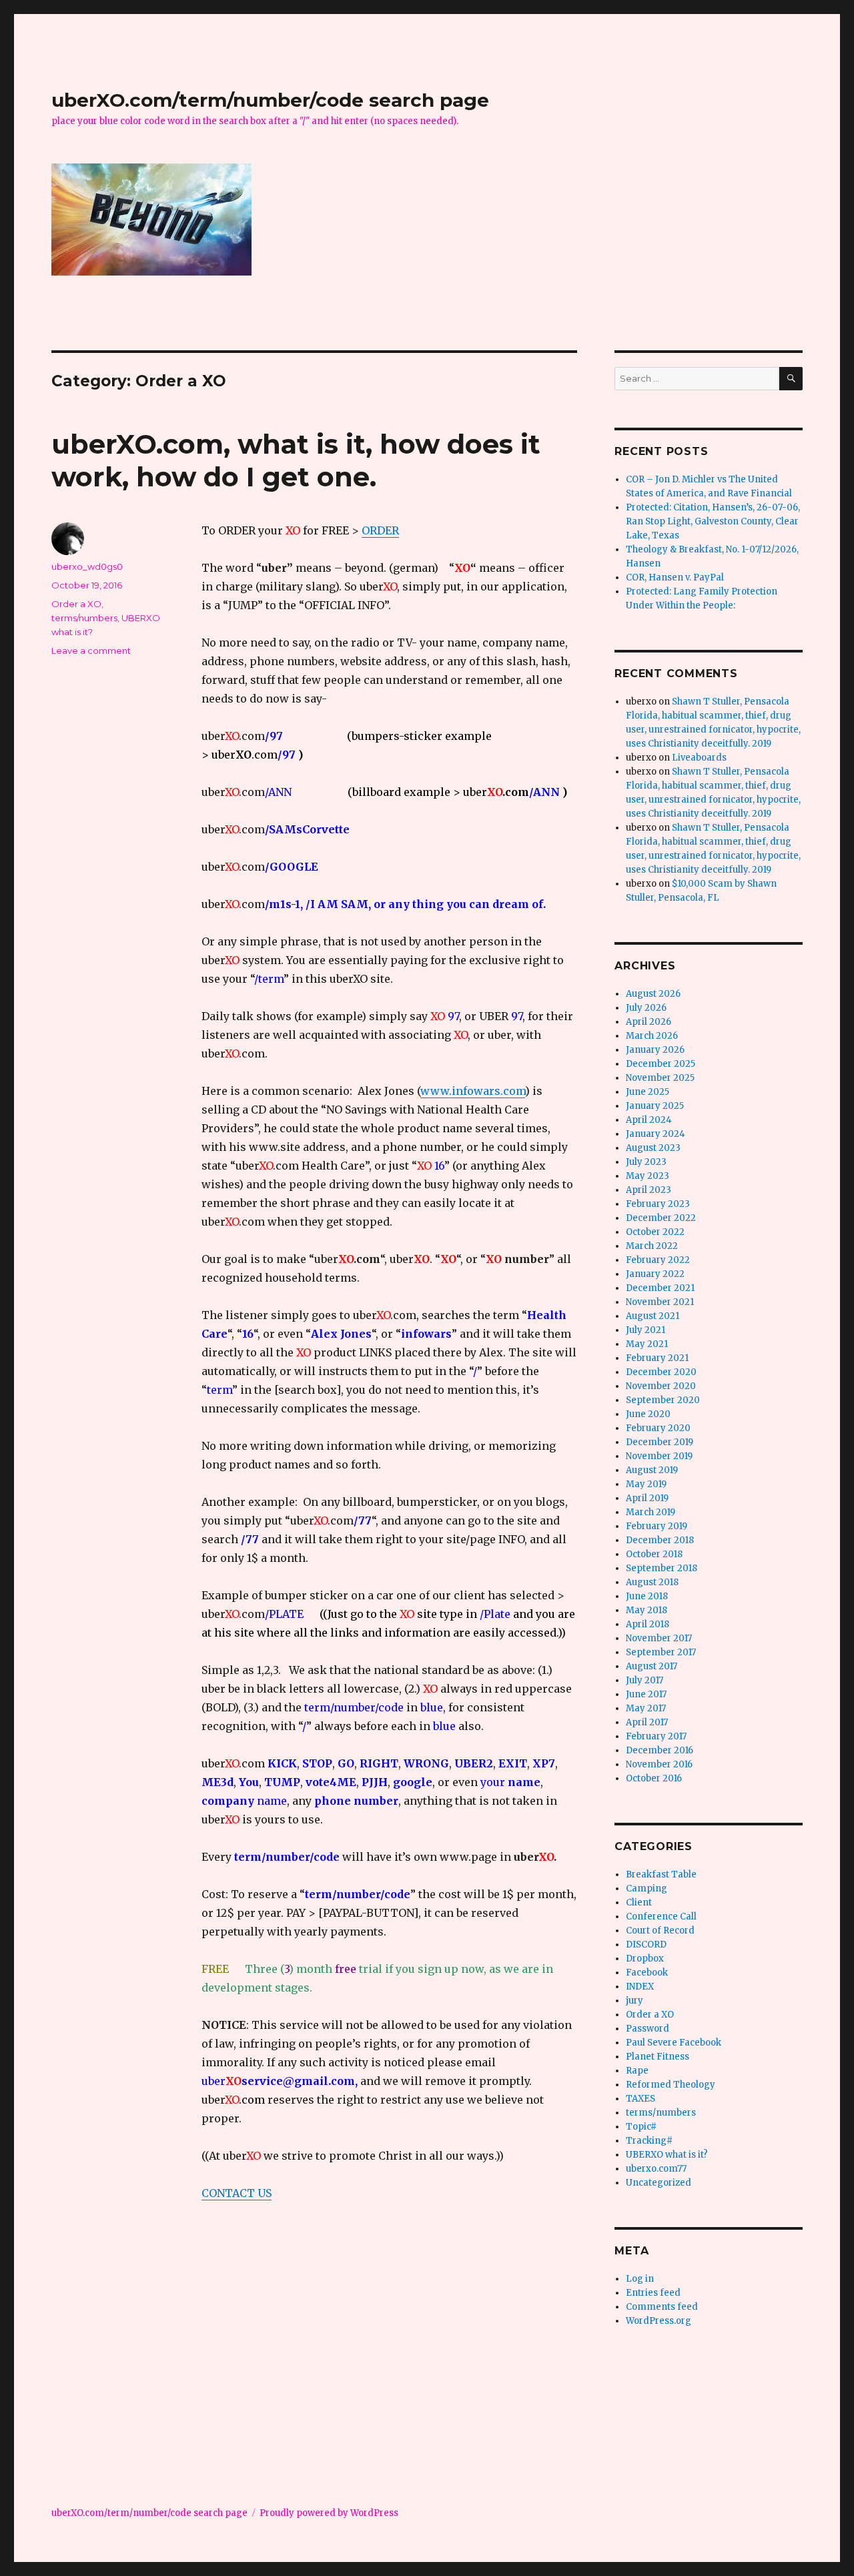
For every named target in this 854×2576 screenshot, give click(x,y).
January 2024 (656, 1134)
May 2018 (647, 1610)
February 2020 (658, 1428)
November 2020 (661, 1386)
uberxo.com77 (656, 2169)
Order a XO (76, 604)
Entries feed (653, 2293)
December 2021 (660, 1288)
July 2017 (645, 1680)
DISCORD (646, 1945)
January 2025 (655, 1106)
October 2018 (654, 1554)
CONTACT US (237, 2193)
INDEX (640, 1987)
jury (634, 2001)
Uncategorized (659, 2183)
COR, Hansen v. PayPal (675, 577)
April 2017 (647, 1722)
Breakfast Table (661, 1874)
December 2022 (661, 1218)
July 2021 (646, 1330)
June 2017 (646, 1694)
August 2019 (652, 1470)
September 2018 (662, 1568)
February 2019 (657, 1526)
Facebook (647, 1973)
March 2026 (652, 1036)
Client (639, 1902)
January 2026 (655, 1050)
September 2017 (661, 1652)
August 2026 (653, 994)
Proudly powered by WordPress (329, 2513)
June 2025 (648, 1092)
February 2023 (658, 1204)
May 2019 (646, 1484)
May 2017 (646, 1708)
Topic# (641, 2127)
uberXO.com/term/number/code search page (270, 100)
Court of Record (660, 1930)
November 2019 (659, 1456)
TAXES (640, 2099)
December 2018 (660, 1540)
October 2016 (654, 1778)
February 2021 (657, 1358)
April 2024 (649, 1120)
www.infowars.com (473, 1091)
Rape (637, 2071)
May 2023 (648, 1176)
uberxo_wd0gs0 (87, 566)
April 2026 (649, 1022)
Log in (640, 2279)
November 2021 (660, 1302)
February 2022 (658, 1260)
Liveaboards (699, 758)
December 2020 (661, 1372)
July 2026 (646, 1008)
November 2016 (659, 1764)
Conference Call (661, 1916)
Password (648, 2029)
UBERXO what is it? (667, 2155)
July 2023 (646, 1162)
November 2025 (660, 1078)
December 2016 (660, 1750)
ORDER (380, 530)
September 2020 (663, 1400)
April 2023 (649, 1190)
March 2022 (652, 1246)
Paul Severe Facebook (674, 2043)
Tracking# (649, 2141)
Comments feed (662, 2307)
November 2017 (659, 1638)
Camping (647, 1888)
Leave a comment (91, 651)
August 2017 (652, 1666)
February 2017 (656, 1736)
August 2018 (652, 1582)
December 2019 (660, 1442)
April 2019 (647, 1498)
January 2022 (655, 1274)
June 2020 (648, 1414)
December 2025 (661, 1064)
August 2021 (653, 1316)
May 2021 (647, 1344)
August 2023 (653, 1148)
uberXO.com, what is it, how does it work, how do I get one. (296, 460)
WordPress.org (659, 2321)
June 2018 (647, 1596)
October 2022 (655, 1232)
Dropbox (645, 1959)
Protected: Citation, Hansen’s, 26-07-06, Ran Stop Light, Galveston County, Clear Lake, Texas (713, 521)
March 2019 (651, 1512)
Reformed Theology (671, 2085)
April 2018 (648, 1624)
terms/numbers (84, 618)
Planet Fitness (658, 2057)
